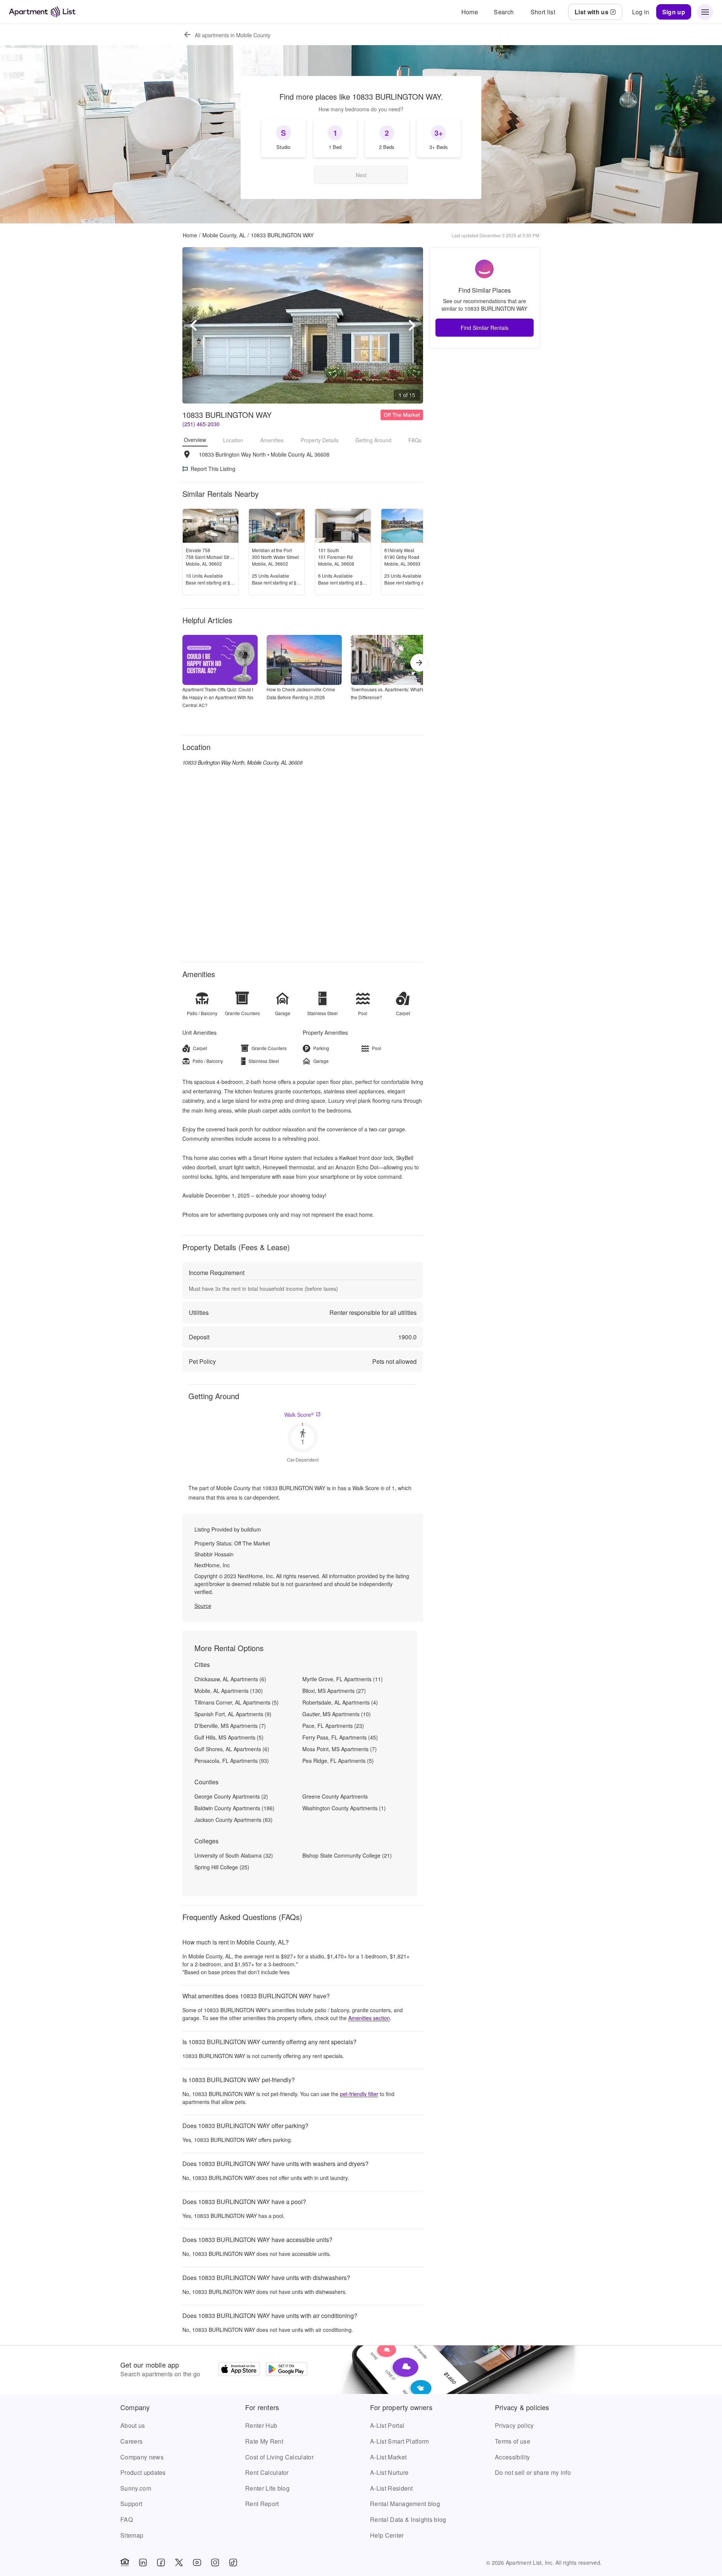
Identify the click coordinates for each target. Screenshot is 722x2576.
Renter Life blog (267, 2488)
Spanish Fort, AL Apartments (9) (233, 1714)
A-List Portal (387, 2425)
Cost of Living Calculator (279, 2457)
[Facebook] (161, 2562)
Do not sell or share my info (533, 2472)
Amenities (272, 440)
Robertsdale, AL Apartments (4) (340, 1702)
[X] (179, 2562)
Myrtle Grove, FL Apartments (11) (343, 1679)
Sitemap (132, 2535)
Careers (131, 2441)
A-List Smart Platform (400, 2441)
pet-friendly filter (359, 2094)
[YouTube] (197, 2562)
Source (203, 1606)
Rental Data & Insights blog (408, 2519)
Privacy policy (514, 2425)
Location (233, 440)
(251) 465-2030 (201, 424)
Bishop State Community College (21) (347, 1855)
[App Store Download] (239, 2370)
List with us (592, 12)
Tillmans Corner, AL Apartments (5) (237, 1702)
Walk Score (299, 1415)
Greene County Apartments (335, 1796)
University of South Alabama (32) (234, 1855)
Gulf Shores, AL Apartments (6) (232, 1749)
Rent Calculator (267, 2472)
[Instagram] (215, 2562)
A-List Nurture (389, 2472)
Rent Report (262, 2504)
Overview (195, 440)
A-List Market (388, 2457)
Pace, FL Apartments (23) (333, 1726)
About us (133, 2425)
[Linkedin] (143, 2562)
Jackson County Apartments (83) (234, 1820)
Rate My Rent (264, 2441)
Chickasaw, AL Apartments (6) (230, 1679)
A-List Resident (391, 2488)
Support (131, 2504)
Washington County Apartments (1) (344, 1808)
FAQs (415, 440)
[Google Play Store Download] (287, 2370)
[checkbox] (284, 138)
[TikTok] (233, 2562)
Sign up (674, 12)
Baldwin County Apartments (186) (234, 1808)
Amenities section (369, 2018)
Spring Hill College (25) (222, 1867)
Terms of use (513, 2441)
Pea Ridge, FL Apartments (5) (338, 1761)
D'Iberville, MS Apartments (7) (230, 1726)
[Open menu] (705, 12)
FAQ (127, 2519)
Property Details (319, 440)
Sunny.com (136, 2488)
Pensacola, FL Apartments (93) (232, 1761)
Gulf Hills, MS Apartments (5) (229, 1737)
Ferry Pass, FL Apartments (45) (340, 1737)
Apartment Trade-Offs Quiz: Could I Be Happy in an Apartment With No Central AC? (218, 697)
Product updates (143, 2472)
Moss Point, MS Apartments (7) (340, 1749)
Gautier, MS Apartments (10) (337, 1714)
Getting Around (373, 440)
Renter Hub (261, 2425)
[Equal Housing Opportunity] (125, 2562)
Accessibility (512, 2457)
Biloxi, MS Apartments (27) (334, 1691)
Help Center (387, 2535)
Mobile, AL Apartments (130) (229, 1691)
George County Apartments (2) (231, 1796)
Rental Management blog (405, 2504)
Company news (142, 2457)
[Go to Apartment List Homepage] (42, 12)
